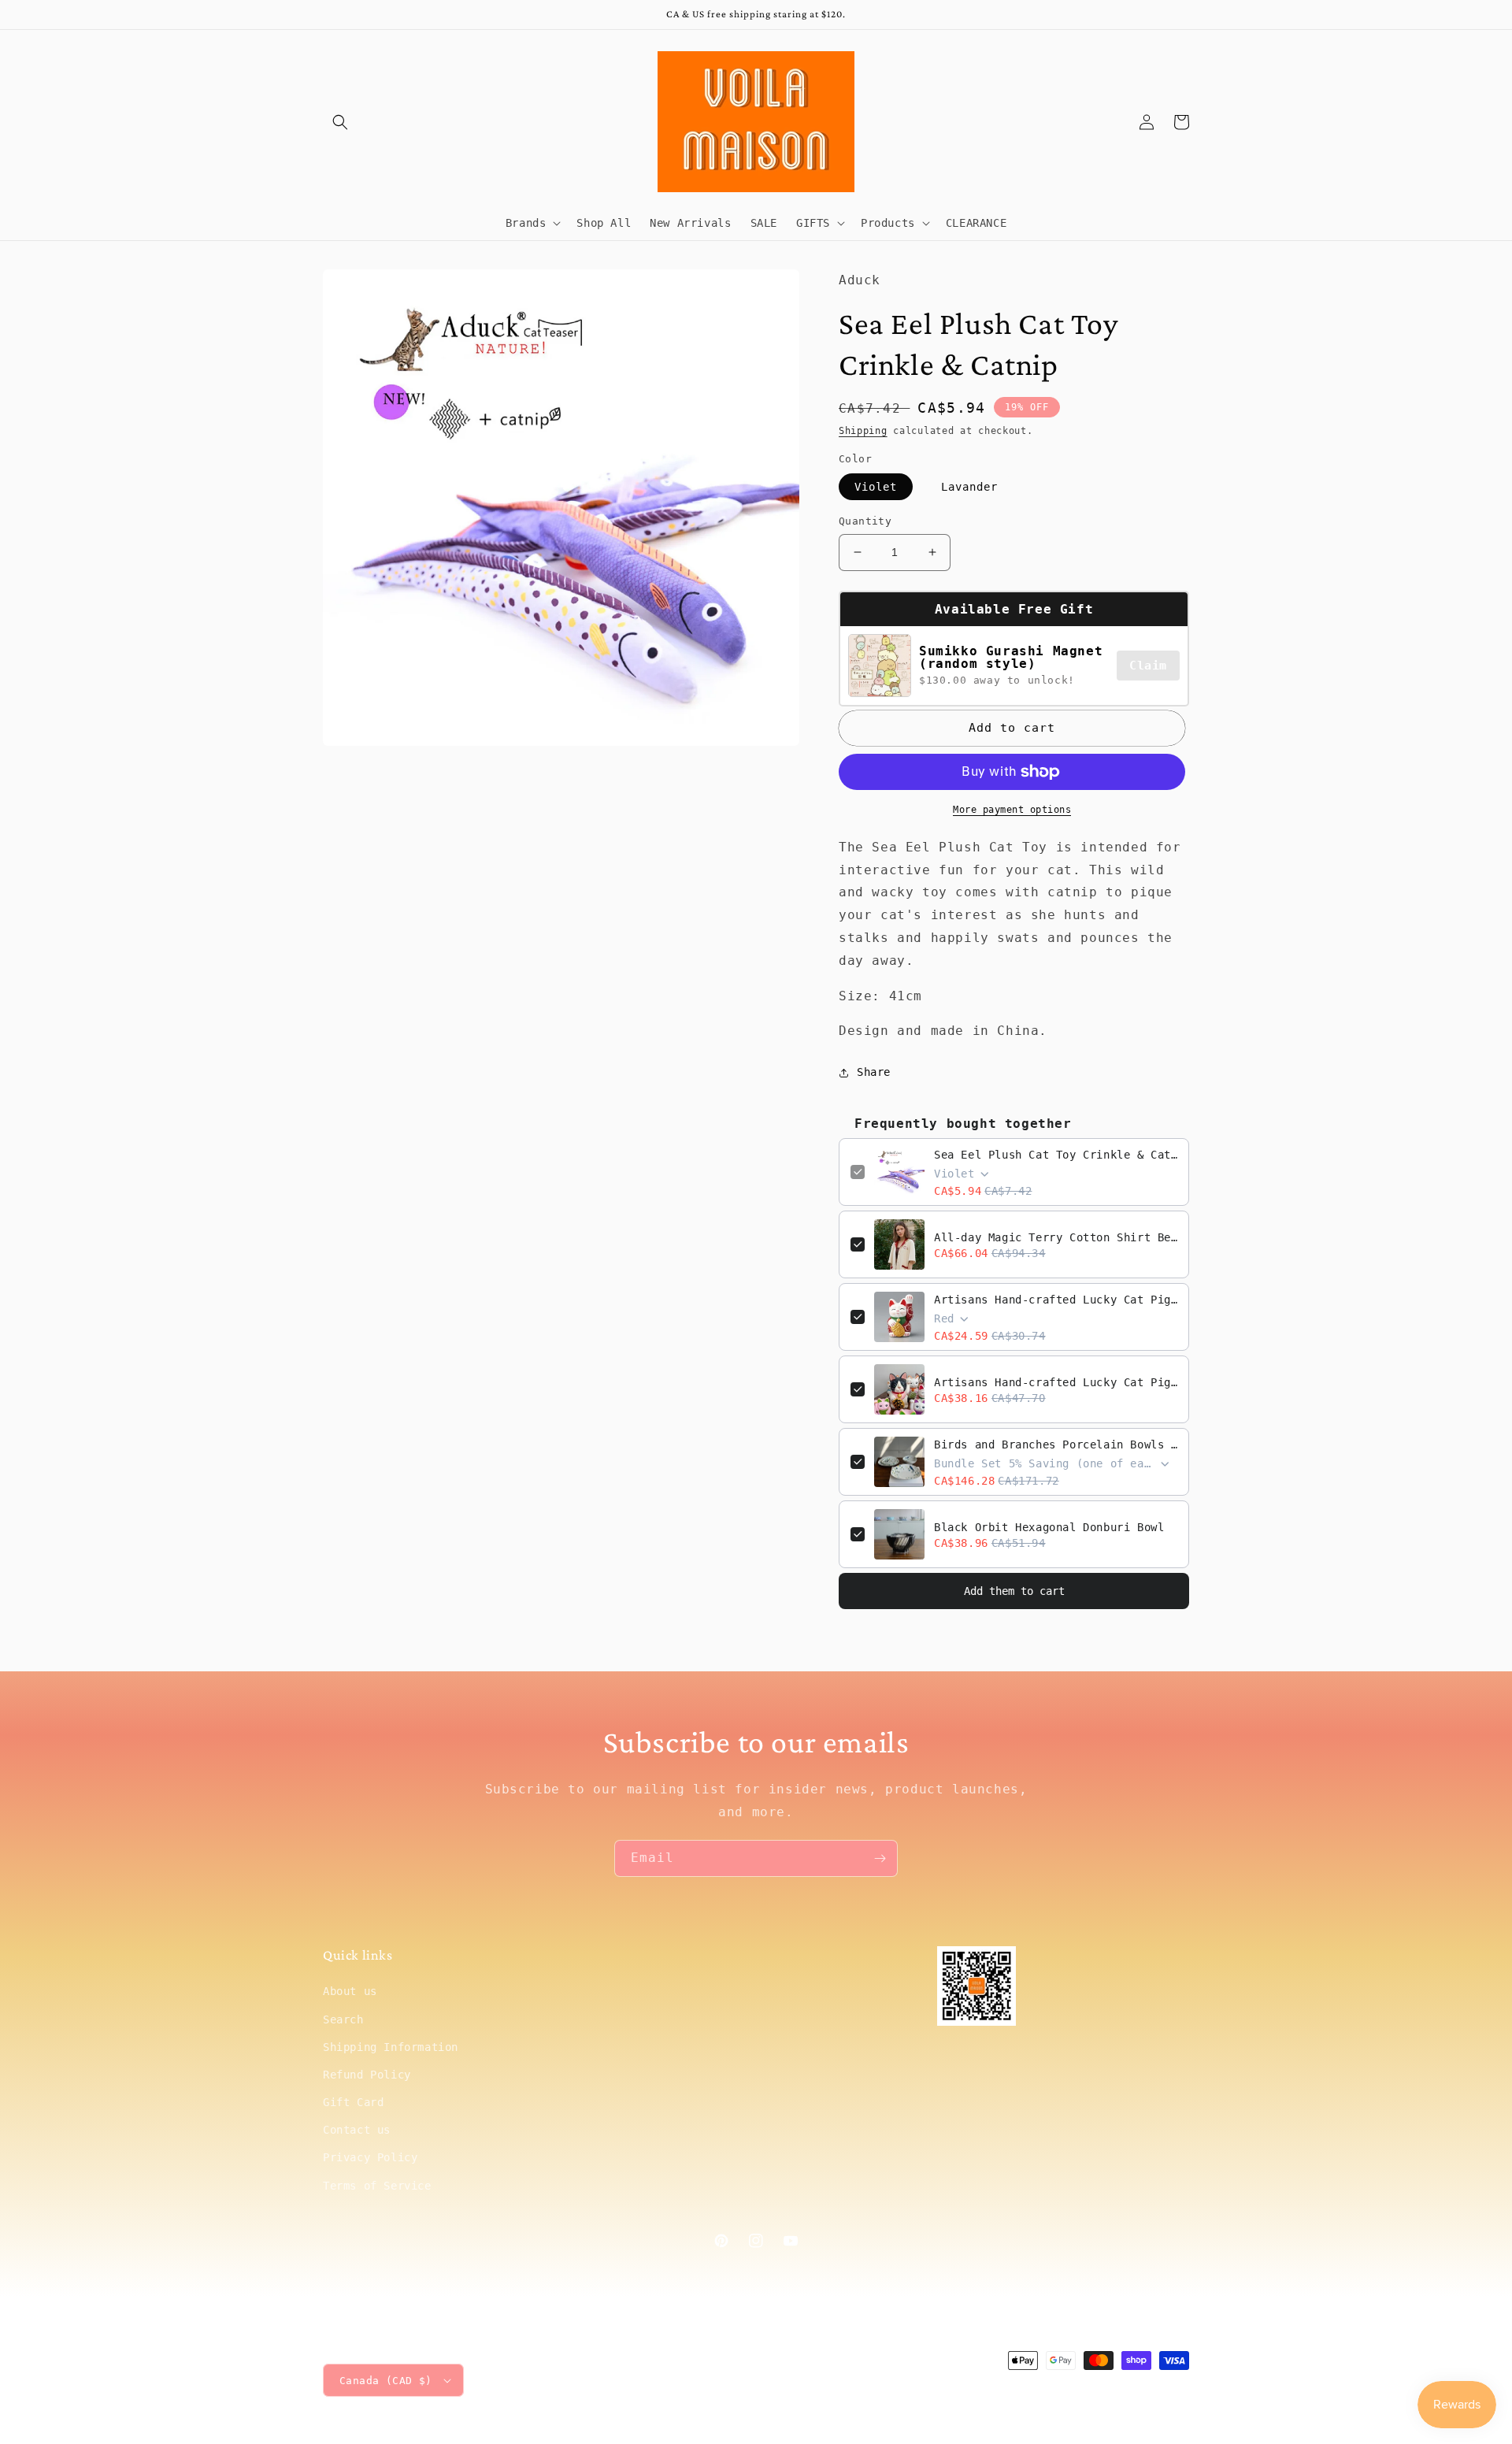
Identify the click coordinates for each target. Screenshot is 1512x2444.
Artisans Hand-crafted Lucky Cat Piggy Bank (1056, 1300)
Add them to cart (1014, 1591)
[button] (340, 122)
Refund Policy (367, 2075)
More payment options (1012, 810)
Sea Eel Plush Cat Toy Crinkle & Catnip (1056, 1155)
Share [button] (874, 1072)
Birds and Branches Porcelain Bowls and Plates (1056, 1445)
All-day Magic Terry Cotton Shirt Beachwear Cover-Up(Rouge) (1056, 1237)
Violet (876, 487)
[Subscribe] (880, 1858)
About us (350, 1991)
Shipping (863, 431)
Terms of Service (377, 2186)
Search (343, 2019)
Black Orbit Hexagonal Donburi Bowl (1049, 1527)
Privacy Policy (370, 2157)
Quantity (865, 521)
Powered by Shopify (1141, 2390)
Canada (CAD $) (386, 2381)
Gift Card (353, 2102)
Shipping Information (391, 2047)
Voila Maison (1056, 2390)
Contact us (357, 2130)
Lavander (969, 487)
